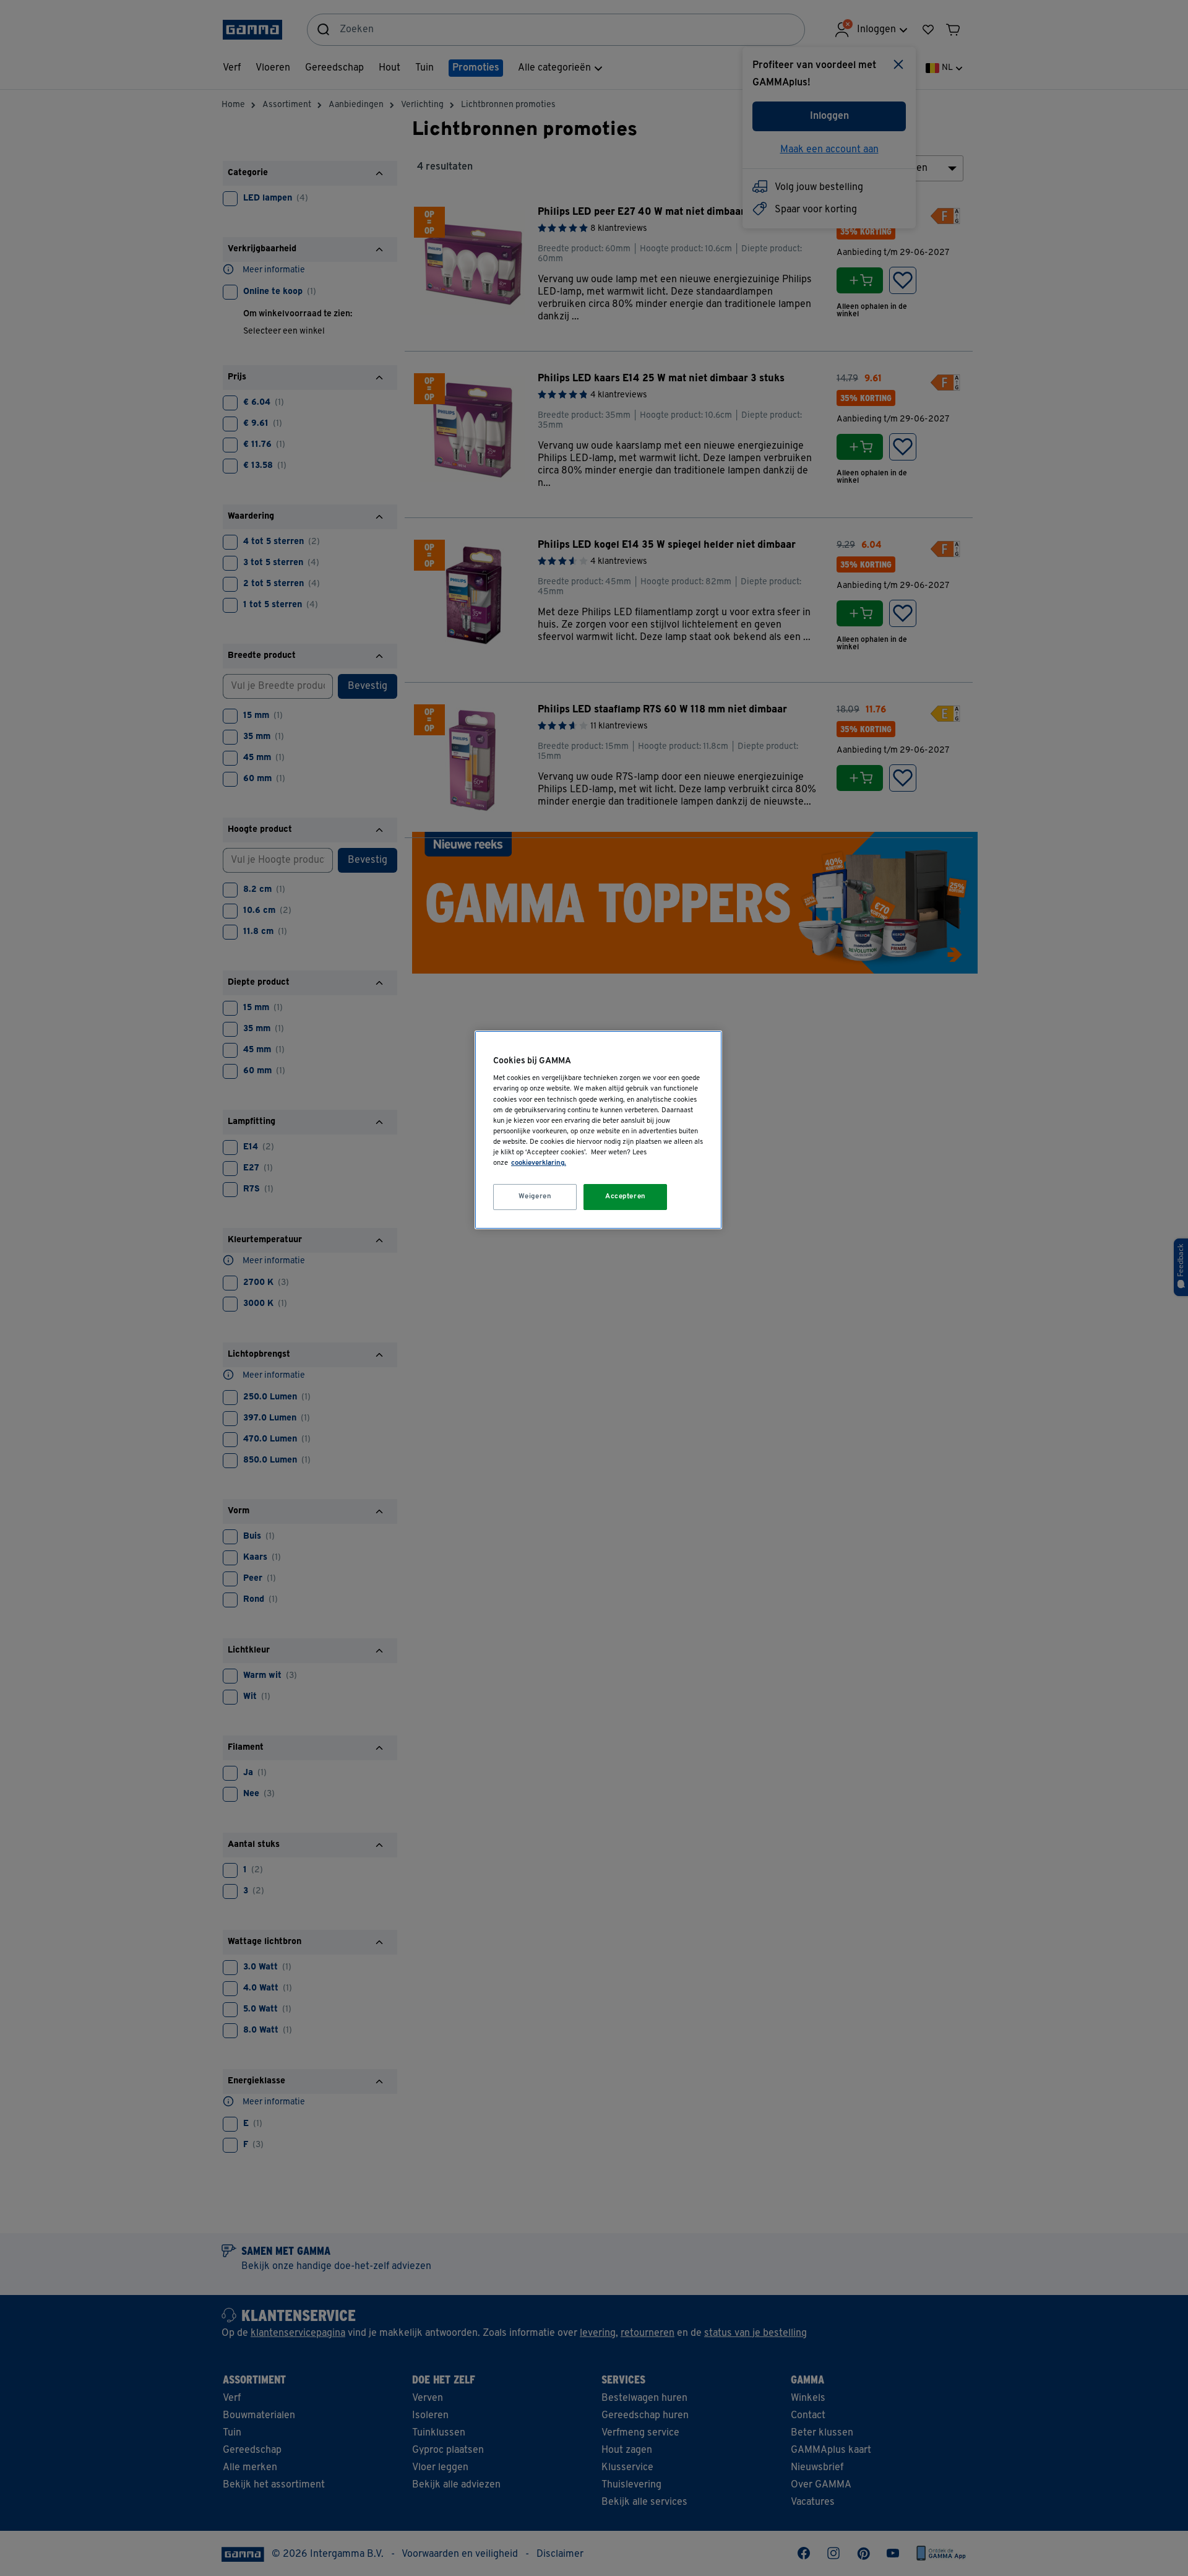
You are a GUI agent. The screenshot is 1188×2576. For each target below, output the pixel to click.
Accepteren (626, 1196)
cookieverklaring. (539, 1163)
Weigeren (535, 1196)
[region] (598, 1130)
